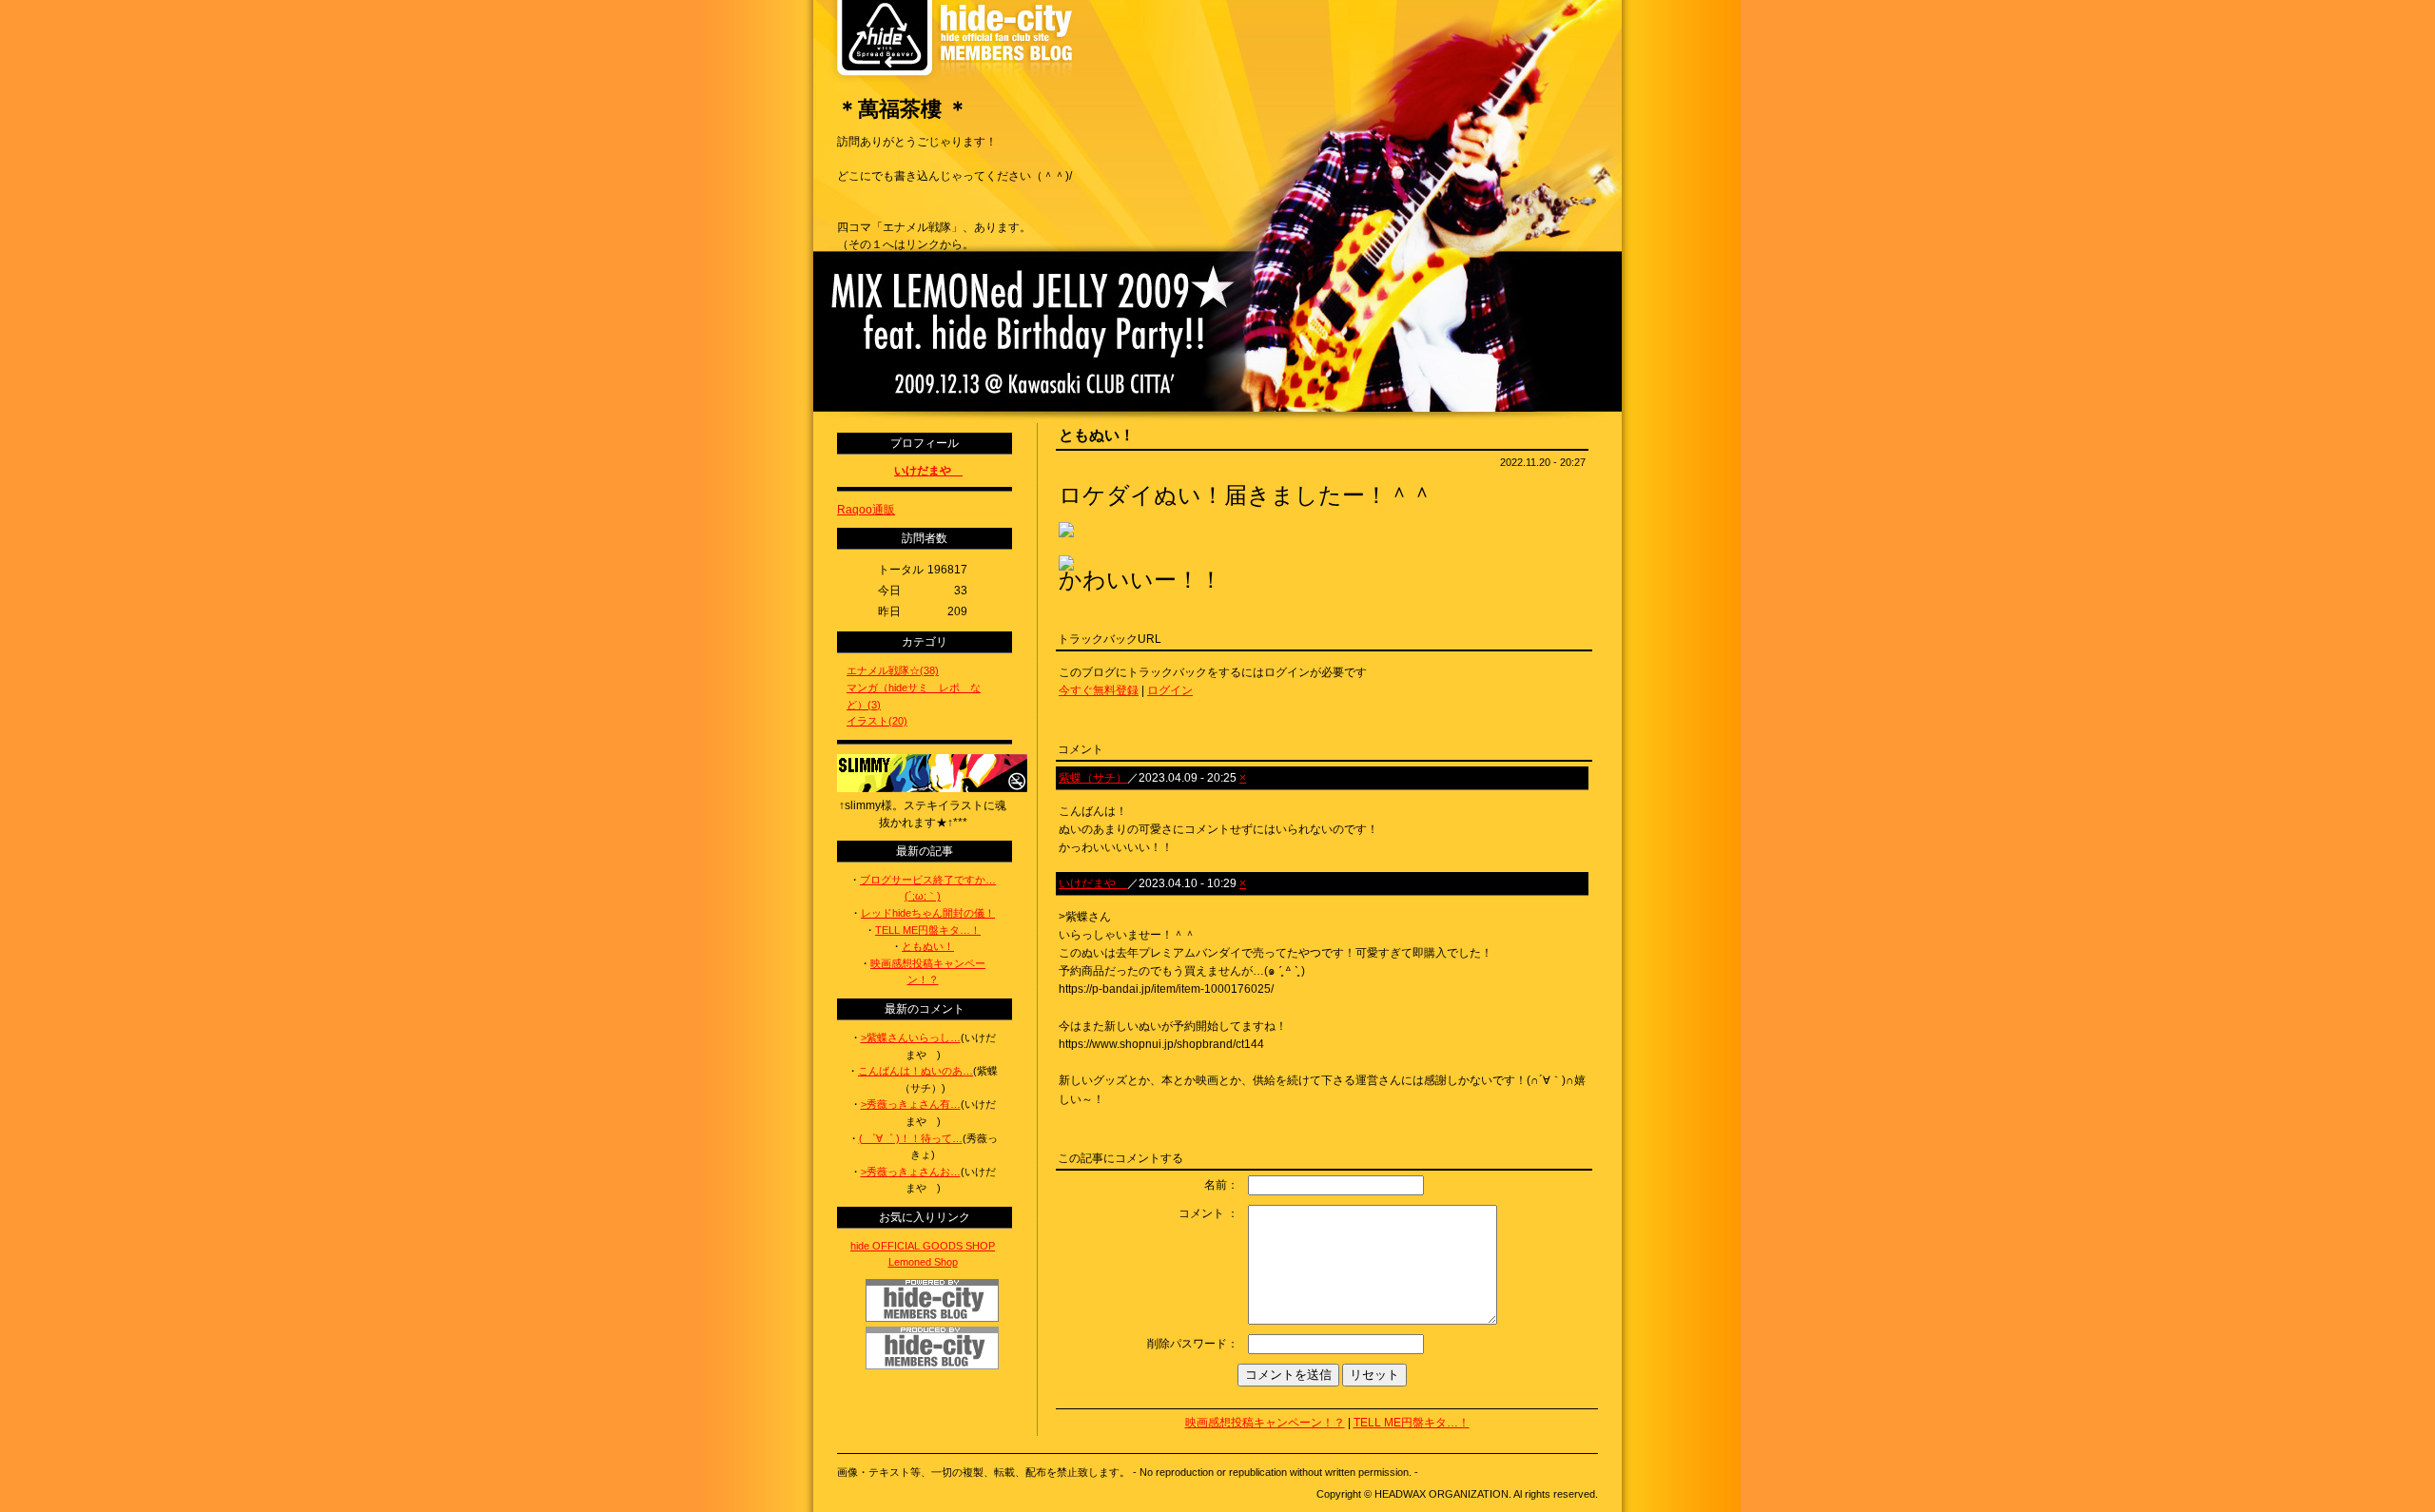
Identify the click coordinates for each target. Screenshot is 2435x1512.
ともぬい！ (928, 946)
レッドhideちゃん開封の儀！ (928, 913)
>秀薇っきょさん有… (911, 1104)
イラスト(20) (877, 721)
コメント (1201, 1213)
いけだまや (1093, 883)
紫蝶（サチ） (1093, 778)
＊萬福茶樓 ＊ (903, 109)
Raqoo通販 (866, 510)
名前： (1221, 1185)
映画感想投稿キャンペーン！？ (1265, 1423)
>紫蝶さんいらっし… (911, 1037)
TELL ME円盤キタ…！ (1412, 1423)
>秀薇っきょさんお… (911, 1172)
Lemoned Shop (923, 1262)
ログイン (1170, 690)
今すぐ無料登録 (1099, 690)
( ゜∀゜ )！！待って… (911, 1138)
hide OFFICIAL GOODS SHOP (923, 1246)
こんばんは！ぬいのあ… (916, 1071)
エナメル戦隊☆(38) (893, 670)
